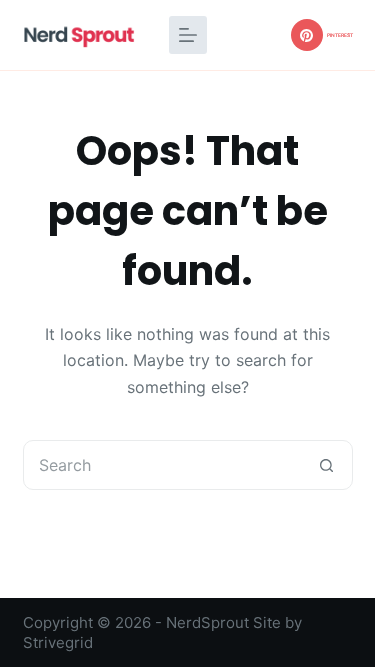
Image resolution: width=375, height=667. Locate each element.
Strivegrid (58, 642)
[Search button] (327, 465)
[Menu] (188, 35)
